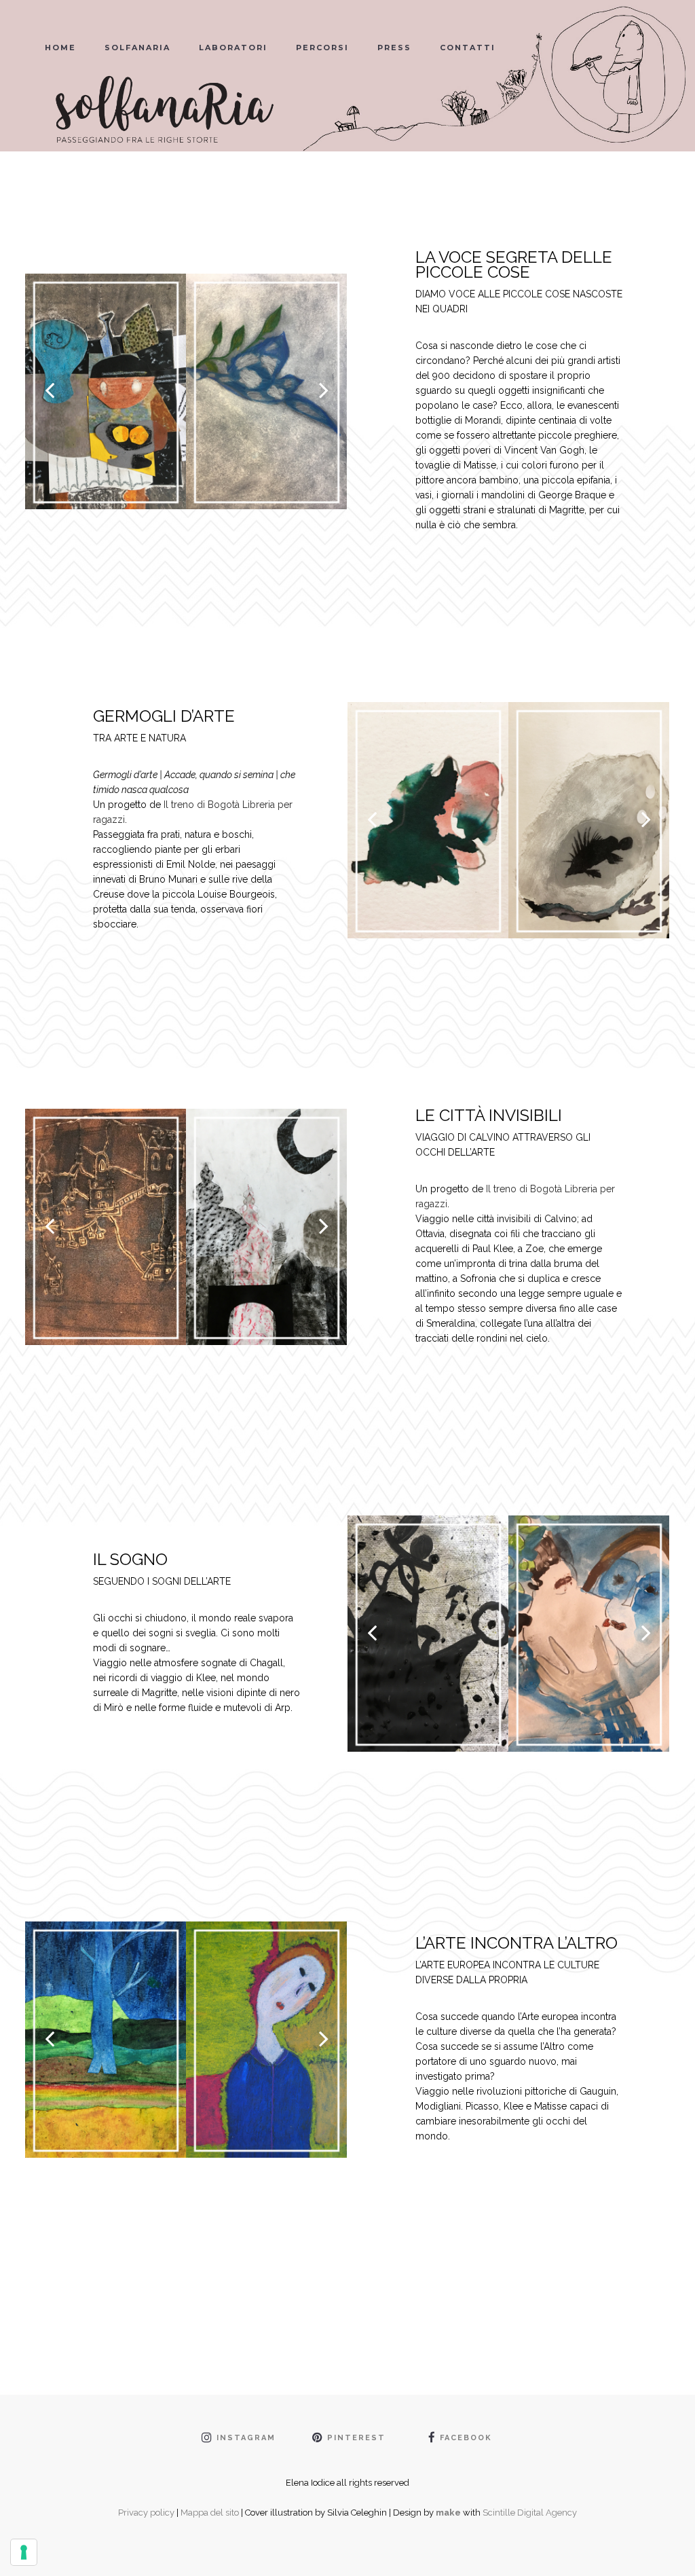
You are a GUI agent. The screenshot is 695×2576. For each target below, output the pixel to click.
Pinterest (356, 2438)
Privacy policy (146, 2513)
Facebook (466, 2438)
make (448, 2513)
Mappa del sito (210, 2513)
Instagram (246, 2438)
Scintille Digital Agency (530, 2513)
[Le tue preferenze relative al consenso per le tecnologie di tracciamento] (24, 2552)
